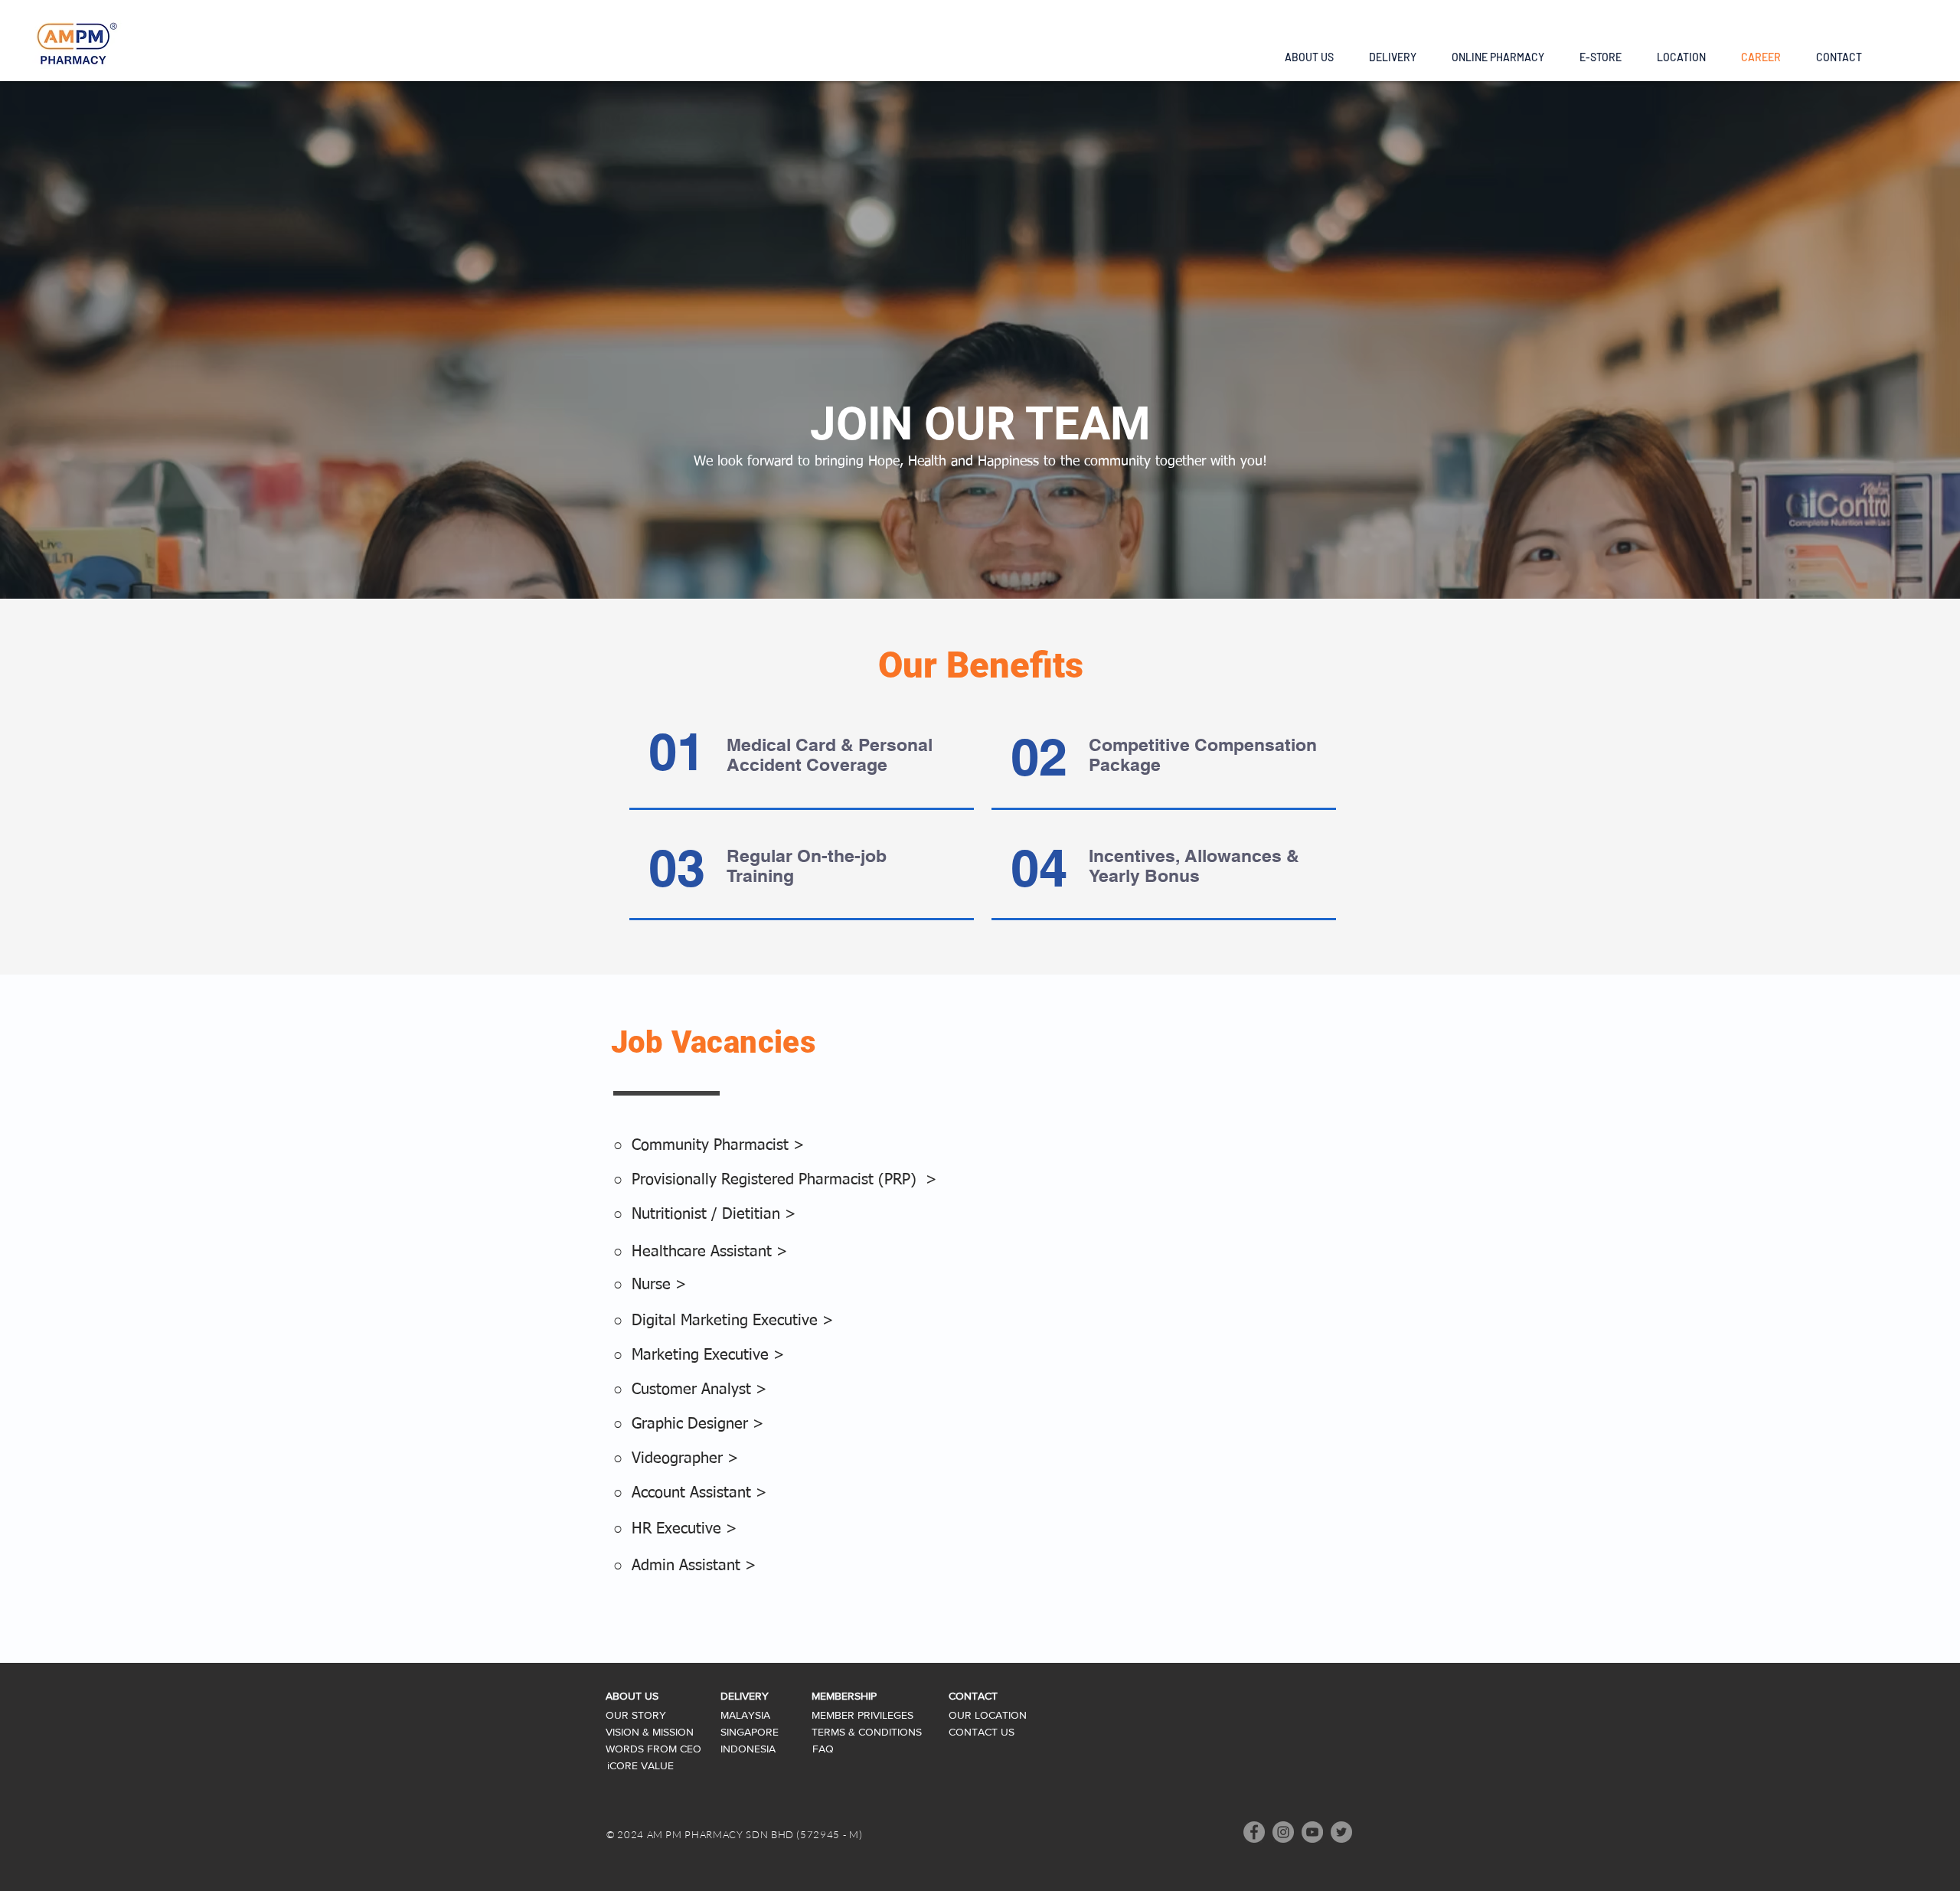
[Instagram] (1283, 1832)
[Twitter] (1341, 1832)
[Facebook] (1254, 1832)
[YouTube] (1312, 1832)
